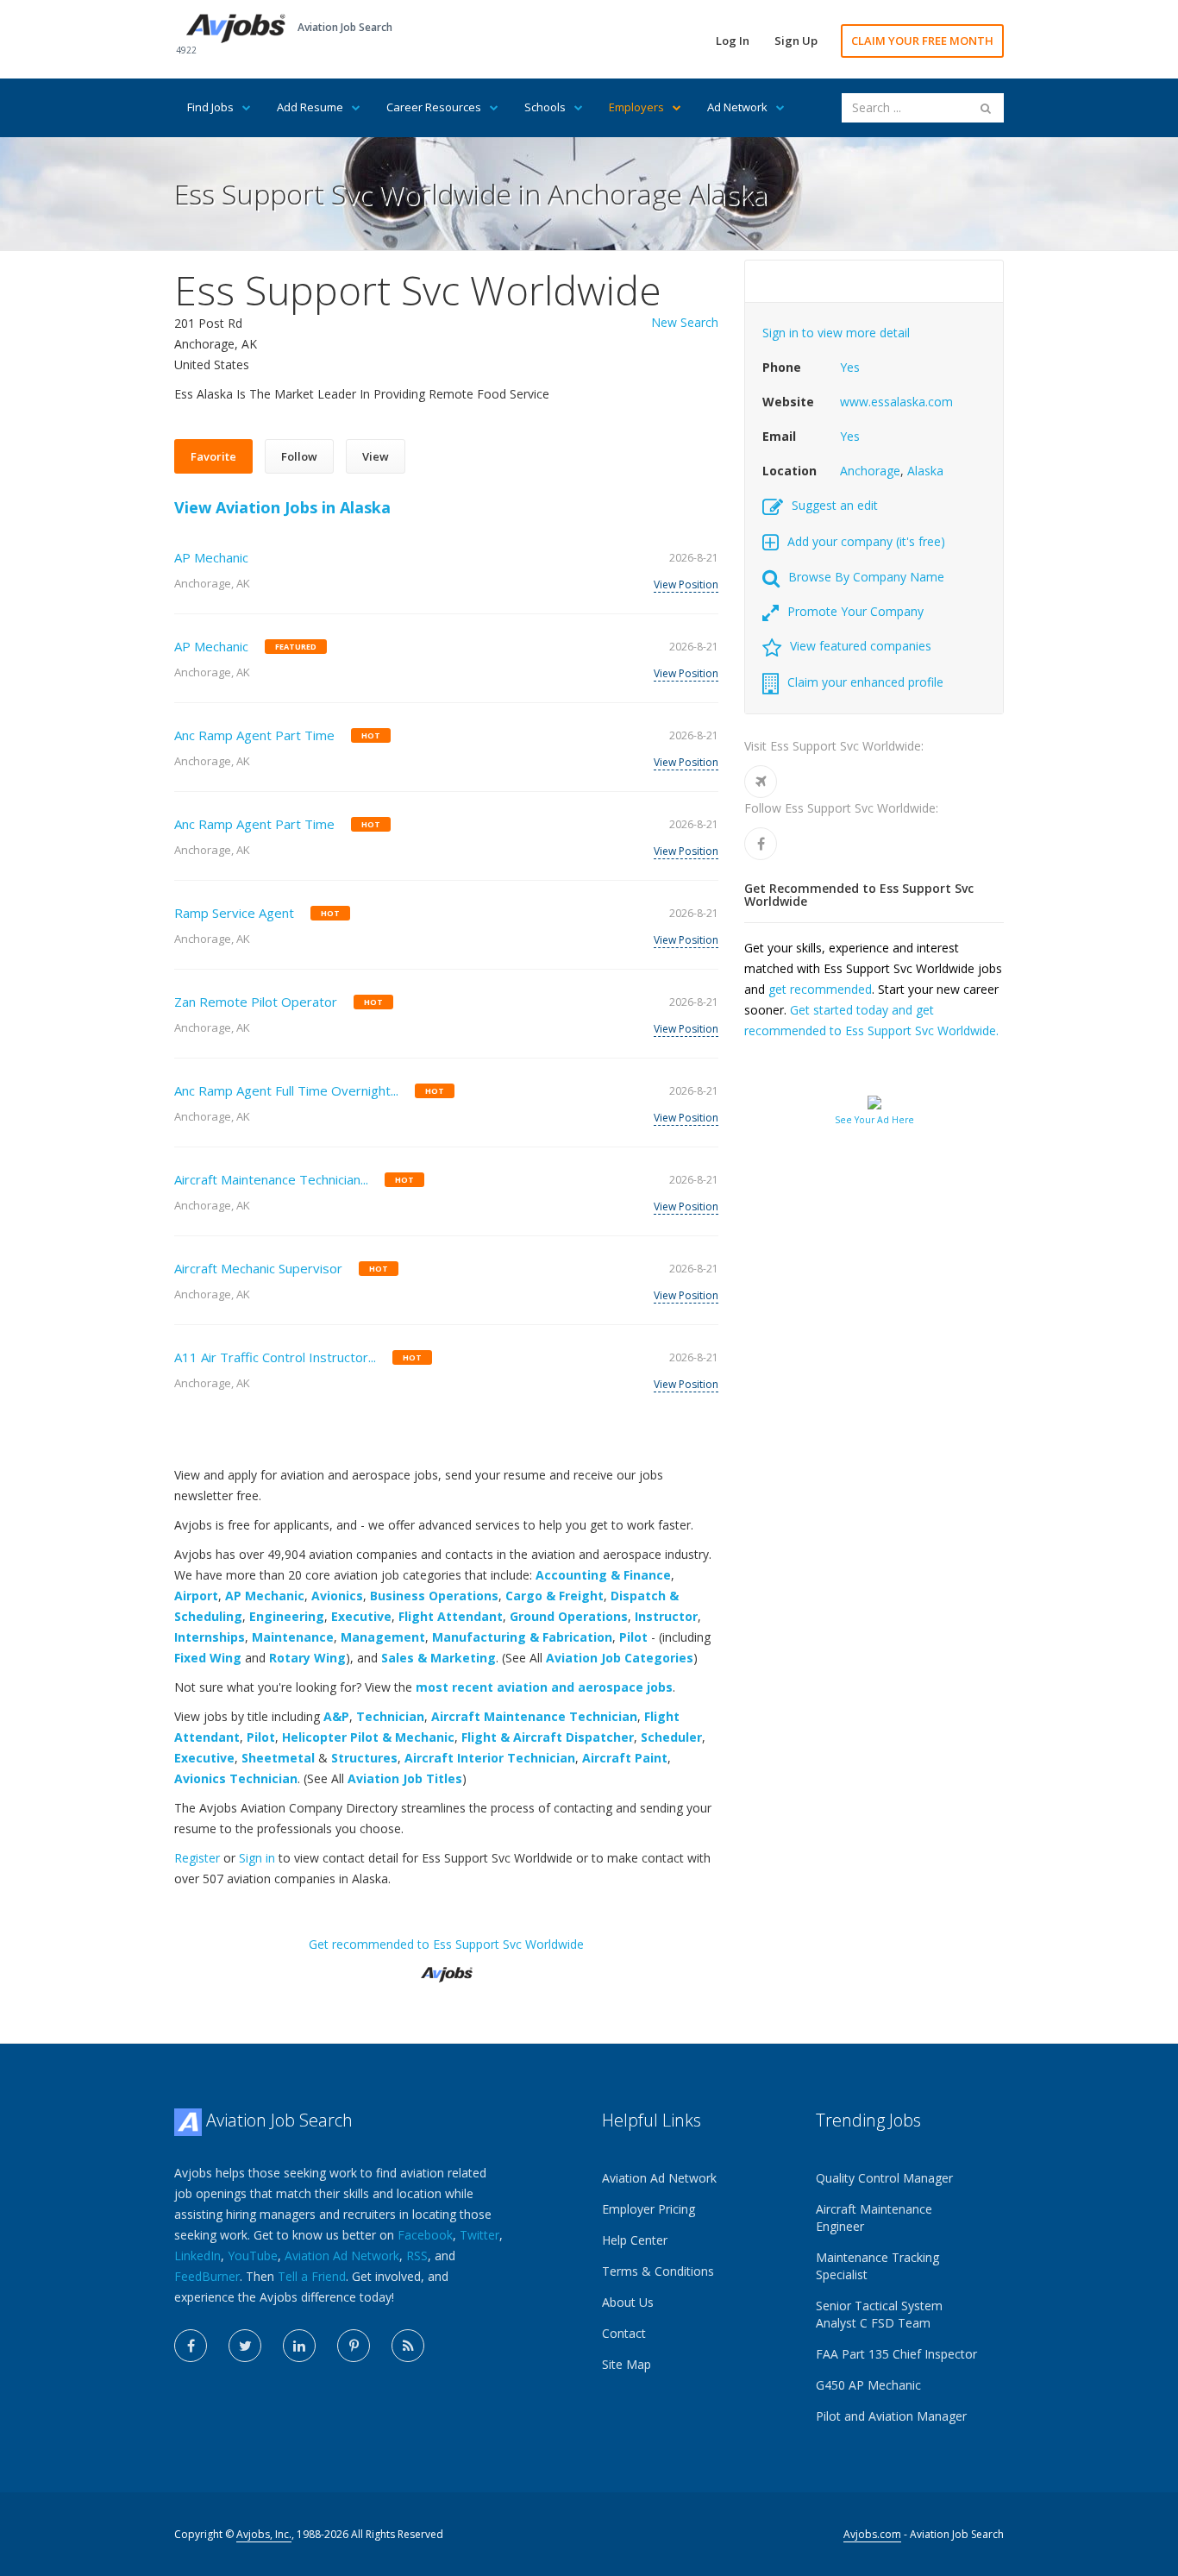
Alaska (925, 471)
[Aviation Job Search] (236, 27)
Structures (364, 1758)
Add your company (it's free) (866, 541)
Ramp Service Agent (234, 913)
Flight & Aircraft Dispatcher (548, 1737)
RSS (417, 2256)
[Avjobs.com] (447, 1967)
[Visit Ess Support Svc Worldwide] (761, 782)
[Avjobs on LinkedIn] (299, 2346)
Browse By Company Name (866, 577)
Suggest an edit (835, 505)
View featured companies (861, 646)
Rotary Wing (307, 1658)
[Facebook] (761, 844)
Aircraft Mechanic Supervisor (258, 1268)
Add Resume (310, 107)
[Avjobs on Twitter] (245, 2346)
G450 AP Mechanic (868, 2385)
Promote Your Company (855, 611)
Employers (636, 107)
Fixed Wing (208, 1658)
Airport (196, 1596)
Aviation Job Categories (620, 1658)
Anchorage (870, 471)
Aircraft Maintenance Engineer (874, 2218)
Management (383, 1637)
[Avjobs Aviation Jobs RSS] (408, 2346)
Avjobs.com (872, 2534)
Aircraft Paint (625, 1758)
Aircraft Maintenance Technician (534, 1716)
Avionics (337, 1596)
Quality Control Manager (884, 2178)
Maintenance (293, 1637)
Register (197, 1858)
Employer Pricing (649, 2209)
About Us (628, 2302)
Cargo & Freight (555, 1596)
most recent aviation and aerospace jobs (544, 1687)
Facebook (425, 2235)
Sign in (257, 1858)
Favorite (213, 456)
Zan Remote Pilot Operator (256, 1002)
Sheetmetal (278, 1758)
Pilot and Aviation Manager (891, 2416)
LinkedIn (197, 2256)
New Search (685, 322)
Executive (361, 1616)
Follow (299, 456)
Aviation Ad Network (342, 2256)
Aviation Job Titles (405, 1778)
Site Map (627, 2364)
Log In (733, 41)
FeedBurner (207, 2276)
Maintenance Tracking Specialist (877, 2266)
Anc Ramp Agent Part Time (254, 735)
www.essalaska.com (896, 402)
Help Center (635, 2240)
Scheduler (671, 1737)
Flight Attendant (451, 1616)
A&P (336, 1716)
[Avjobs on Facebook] (191, 2346)
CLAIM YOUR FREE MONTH (922, 41)
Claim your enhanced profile (865, 682)
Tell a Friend (312, 2276)
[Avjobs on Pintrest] (354, 2346)
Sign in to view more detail (836, 333)
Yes (850, 367)
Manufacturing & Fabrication (522, 1637)
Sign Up (796, 41)
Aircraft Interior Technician (490, 1758)
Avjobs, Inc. (264, 2534)
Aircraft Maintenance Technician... (271, 1179)
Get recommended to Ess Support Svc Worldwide (446, 1944)
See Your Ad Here (874, 1120)
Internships (210, 1637)
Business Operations (434, 1596)
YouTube (253, 2256)
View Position (686, 584)
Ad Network (737, 107)
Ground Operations (569, 1616)
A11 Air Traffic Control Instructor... (275, 1357)
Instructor (666, 1616)
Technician (390, 1716)
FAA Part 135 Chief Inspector (896, 2354)
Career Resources (434, 107)
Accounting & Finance (603, 1575)
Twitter (479, 2235)
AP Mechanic (211, 557)
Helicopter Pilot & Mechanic (368, 1737)
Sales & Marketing (439, 1658)
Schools (545, 107)
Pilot (633, 1637)
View (376, 456)
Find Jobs (210, 107)
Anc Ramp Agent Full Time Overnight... (286, 1090)
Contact (624, 2333)
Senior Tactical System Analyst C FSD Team (879, 2314)
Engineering (287, 1616)
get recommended (820, 989)
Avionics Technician (236, 1778)
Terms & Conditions (658, 2271)
